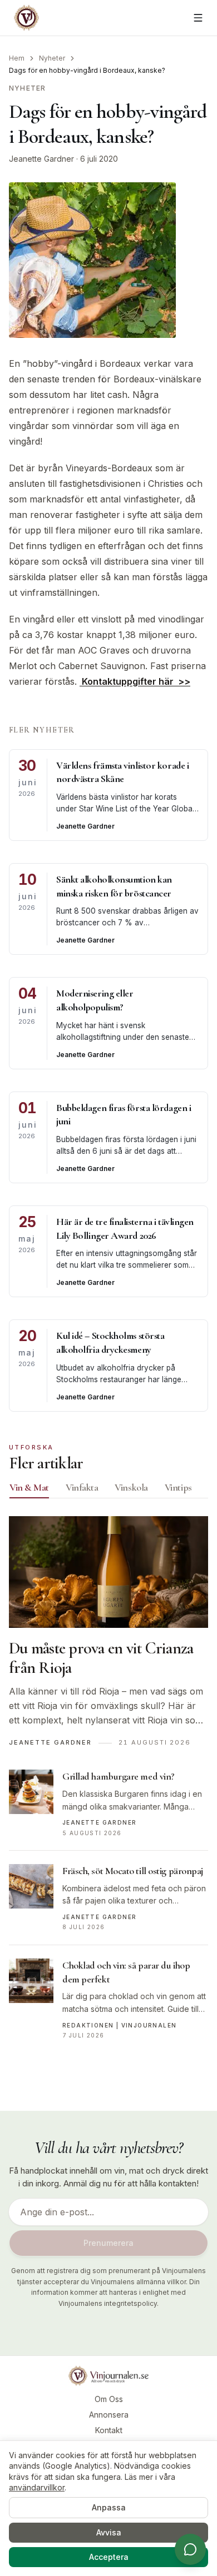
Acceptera (109, 2557)
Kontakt (109, 2430)
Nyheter (52, 58)
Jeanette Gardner (41, 159)
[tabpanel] (108, 1784)
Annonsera (109, 2415)
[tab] (29, 1487)
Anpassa (109, 2507)
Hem (17, 58)
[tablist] (108, 1489)
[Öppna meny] (198, 18)
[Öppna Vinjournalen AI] (190, 2549)
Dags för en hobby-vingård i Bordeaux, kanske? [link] (87, 70)
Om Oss (109, 2399)
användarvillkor (37, 2487)
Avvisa (109, 2532)
